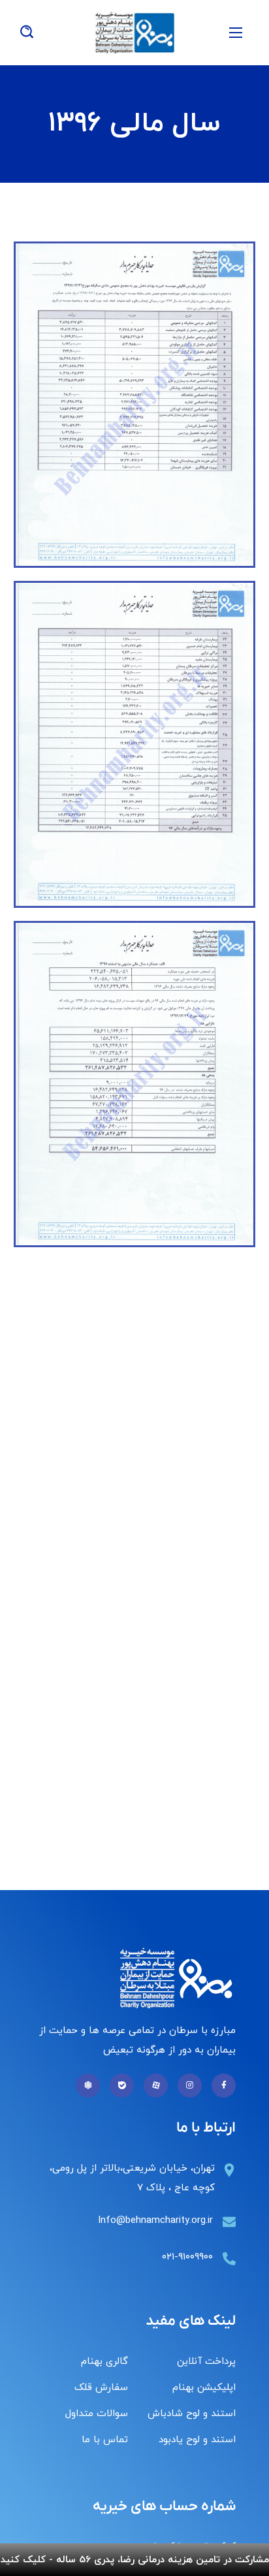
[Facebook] (224, 2086)
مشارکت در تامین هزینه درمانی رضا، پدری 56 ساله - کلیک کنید (135, 2560)
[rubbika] (88, 2086)
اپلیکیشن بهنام (204, 2388)
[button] (27, 33)
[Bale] (122, 2086)
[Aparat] (156, 2086)
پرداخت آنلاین (206, 2362)
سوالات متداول (97, 2414)
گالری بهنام (104, 2362)
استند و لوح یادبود (197, 2440)
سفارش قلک (101, 2388)
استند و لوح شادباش (192, 2414)
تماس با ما (105, 2440)
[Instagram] (190, 2086)
